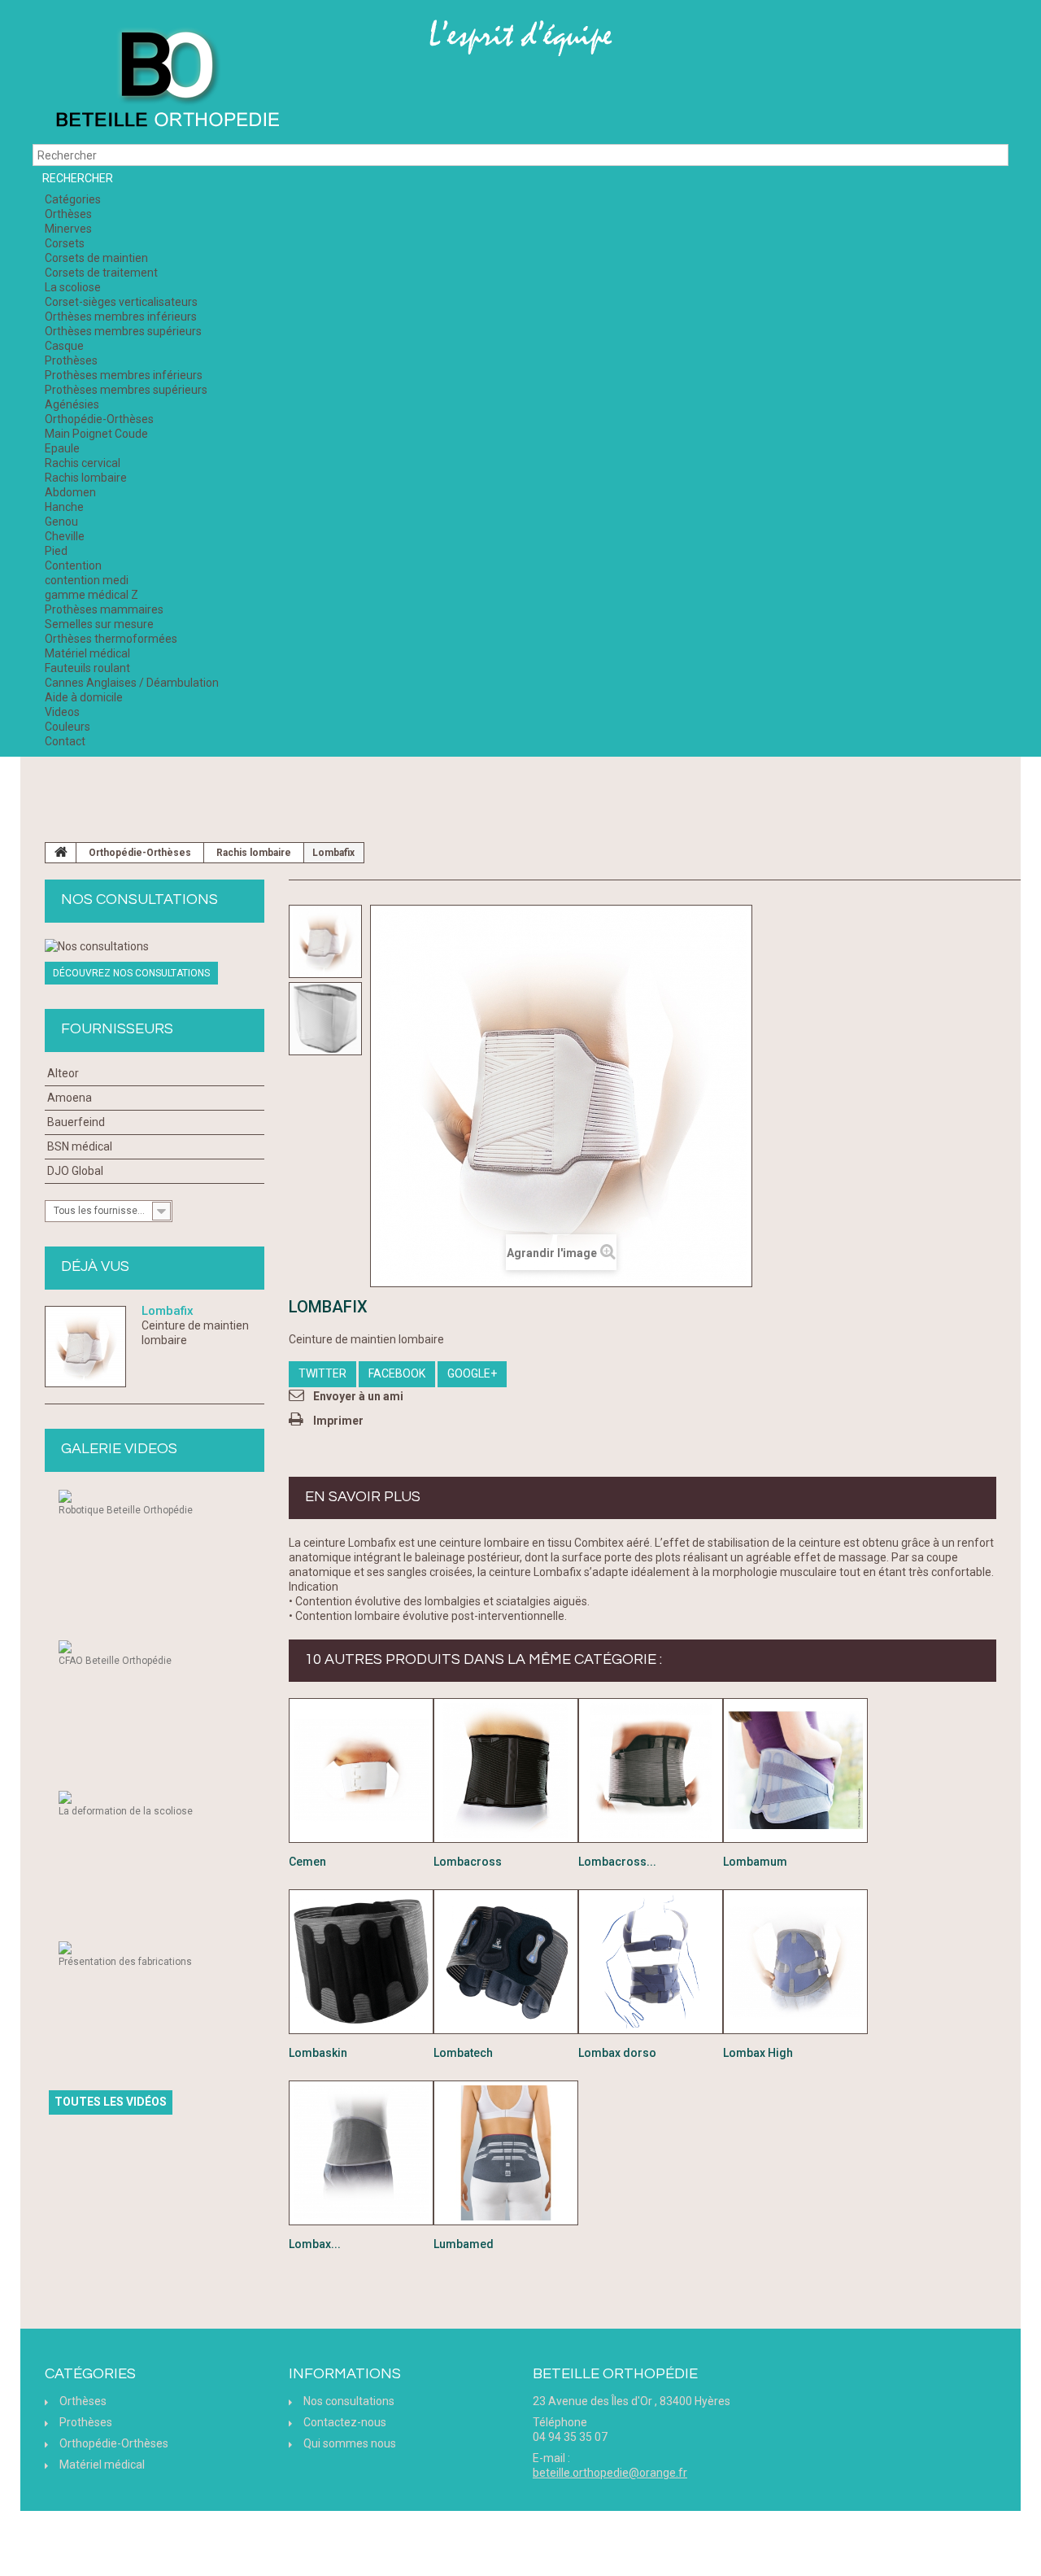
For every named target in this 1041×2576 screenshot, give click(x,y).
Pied (56, 551)
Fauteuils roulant (87, 668)
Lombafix (168, 1311)
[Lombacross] (506, 1770)
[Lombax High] (795, 1962)
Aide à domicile (84, 697)
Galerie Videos (119, 1449)
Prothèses (71, 360)
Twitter (322, 1373)
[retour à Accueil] (61, 853)
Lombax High (758, 2053)
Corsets (65, 243)
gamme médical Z (91, 595)
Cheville (65, 536)
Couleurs (68, 727)
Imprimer (338, 1421)
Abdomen (70, 492)
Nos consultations (139, 899)
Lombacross (468, 1862)
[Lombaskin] (361, 1962)
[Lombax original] (361, 2153)
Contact (65, 741)
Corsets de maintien (96, 258)
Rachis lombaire (86, 478)
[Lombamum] (795, 1770)
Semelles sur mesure (99, 624)
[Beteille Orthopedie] (167, 80)
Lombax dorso (617, 2053)
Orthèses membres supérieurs (123, 331)
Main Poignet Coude (96, 434)
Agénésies (72, 404)
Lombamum (755, 1862)
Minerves (68, 229)
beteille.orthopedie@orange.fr (610, 2473)
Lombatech (463, 2053)
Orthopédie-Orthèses (99, 419)
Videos (62, 712)
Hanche (64, 507)
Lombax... (315, 2244)
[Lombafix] (325, 941)
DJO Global (75, 1171)
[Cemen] (361, 1770)
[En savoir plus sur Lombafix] (85, 1347)
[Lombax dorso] (651, 1962)
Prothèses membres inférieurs (124, 375)
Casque (64, 346)
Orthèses (68, 214)
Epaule (62, 448)
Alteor (63, 1073)
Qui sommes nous (350, 2443)
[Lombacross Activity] (651, 1770)
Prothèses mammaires (104, 609)
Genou (61, 522)
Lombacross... (617, 1862)
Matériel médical (87, 653)
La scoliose (73, 287)
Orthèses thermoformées (111, 639)
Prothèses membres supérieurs (126, 390)
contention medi (87, 580)
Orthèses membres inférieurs (121, 317)
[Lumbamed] (506, 2153)
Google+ (472, 1373)
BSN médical (80, 1146)
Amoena (70, 1098)
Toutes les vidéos (111, 2102)
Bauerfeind (76, 1122)
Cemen (307, 1862)
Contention (73, 565)
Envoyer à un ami (358, 1396)
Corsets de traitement (101, 273)
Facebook (397, 1373)
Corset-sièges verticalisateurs (121, 302)
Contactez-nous (345, 2422)
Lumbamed (464, 2244)
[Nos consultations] (155, 946)
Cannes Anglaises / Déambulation (132, 683)
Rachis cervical (83, 463)
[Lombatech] (506, 1962)
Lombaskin (318, 2053)
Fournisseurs (117, 1029)
